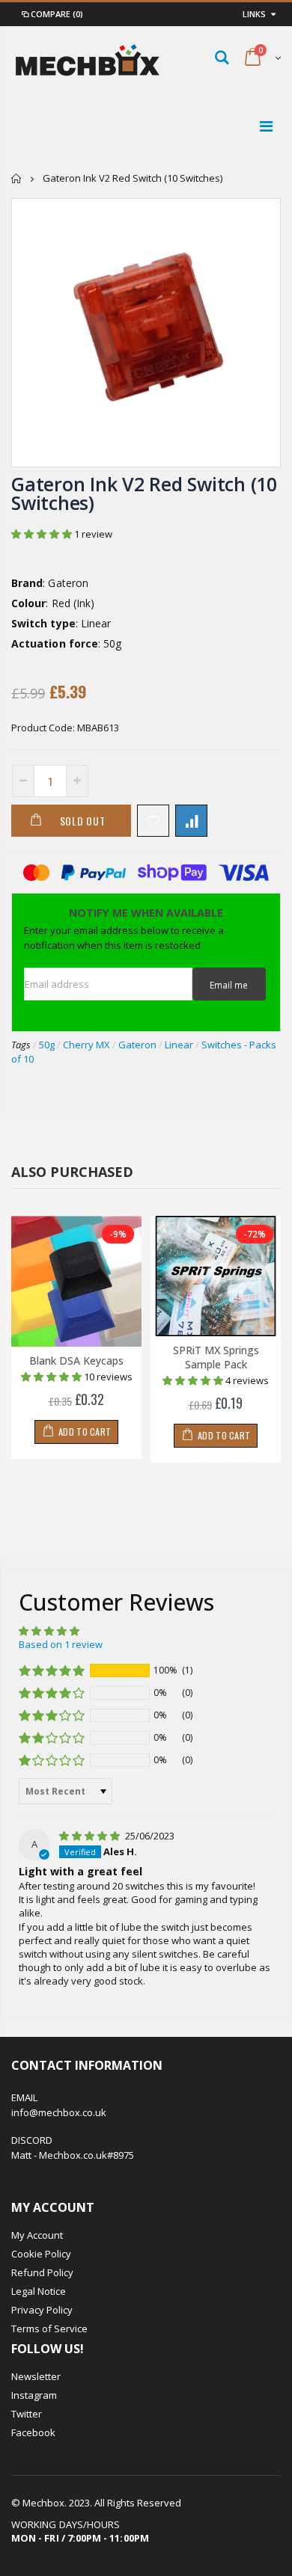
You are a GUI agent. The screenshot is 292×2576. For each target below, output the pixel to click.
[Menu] (266, 126)
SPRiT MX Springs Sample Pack (216, 1357)
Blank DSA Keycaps (76, 1361)
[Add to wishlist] (153, 821)
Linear (179, 1045)
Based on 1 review (61, 1644)
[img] (91, 1836)
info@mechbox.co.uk (59, 2112)
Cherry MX (86, 1045)
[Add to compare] (191, 821)
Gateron (137, 1045)
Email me (229, 985)
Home (17, 178)
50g (47, 1045)
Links (254, 14)
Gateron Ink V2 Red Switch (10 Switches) (144, 493)
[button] (43, 534)
